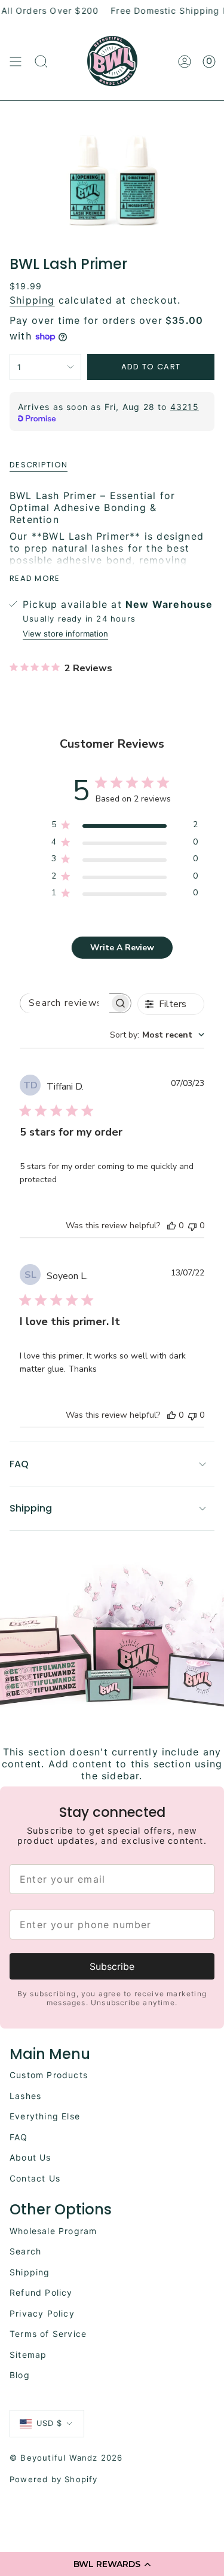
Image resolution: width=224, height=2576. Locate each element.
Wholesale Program (53, 2231)
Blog (20, 2375)
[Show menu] (16, 62)
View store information (65, 634)
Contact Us (35, 2178)
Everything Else (45, 2116)
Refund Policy (41, 2292)
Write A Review (122, 948)
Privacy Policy (42, 2313)
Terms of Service (48, 2334)
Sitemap (28, 2355)
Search (25, 2251)
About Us (30, 2157)
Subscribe (112, 1966)
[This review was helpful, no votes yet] (171, 1226)
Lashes (25, 2096)
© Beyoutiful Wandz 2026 (66, 2458)
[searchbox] (65, 1003)
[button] (112, 2564)
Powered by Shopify (54, 2479)
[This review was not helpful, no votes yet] (192, 1226)
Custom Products (49, 2075)
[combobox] (157, 1035)
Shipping (32, 300)
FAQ (19, 1464)
